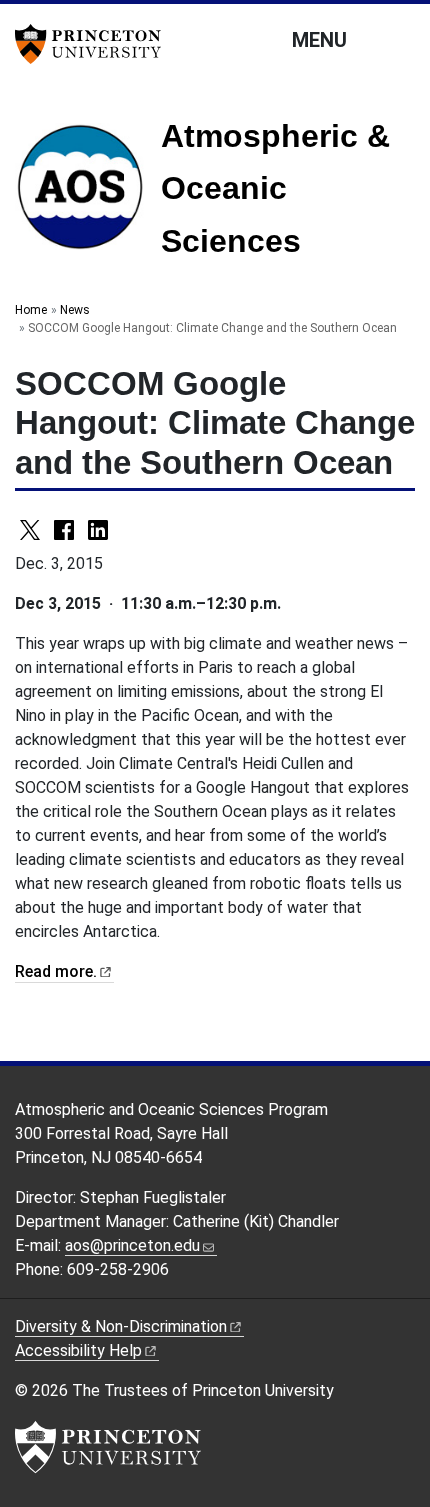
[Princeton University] (95, 44)
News (75, 310)
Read (56, 971)
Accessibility (78, 1350)
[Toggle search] (402, 39)
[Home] (88, 194)
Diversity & (121, 1326)
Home (31, 310)
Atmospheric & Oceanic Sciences (275, 188)
